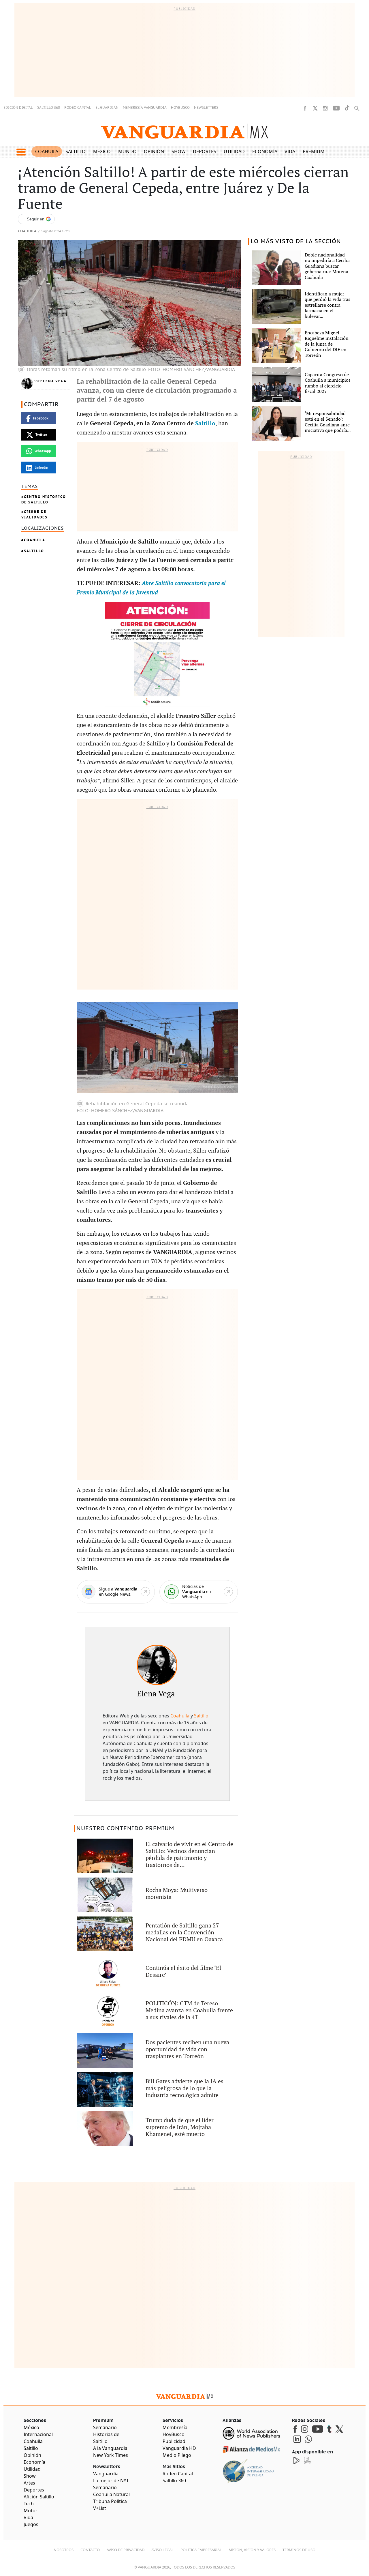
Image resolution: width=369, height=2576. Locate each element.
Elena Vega (53, 381)
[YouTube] (336, 108)
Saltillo (76, 151)
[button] (21, 152)
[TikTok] (347, 108)
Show (179, 151)
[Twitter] (315, 108)
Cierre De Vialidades (34, 514)
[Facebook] (305, 108)
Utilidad (234, 151)
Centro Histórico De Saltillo (44, 499)
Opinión (154, 151)
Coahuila (47, 151)
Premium (314, 151)
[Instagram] (325, 108)
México (102, 151)
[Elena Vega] (157, 1665)
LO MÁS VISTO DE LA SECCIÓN (296, 241)
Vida (290, 151)
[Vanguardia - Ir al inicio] (184, 131)
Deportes (205, 151)
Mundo (127, 151)
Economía (265, 151)
